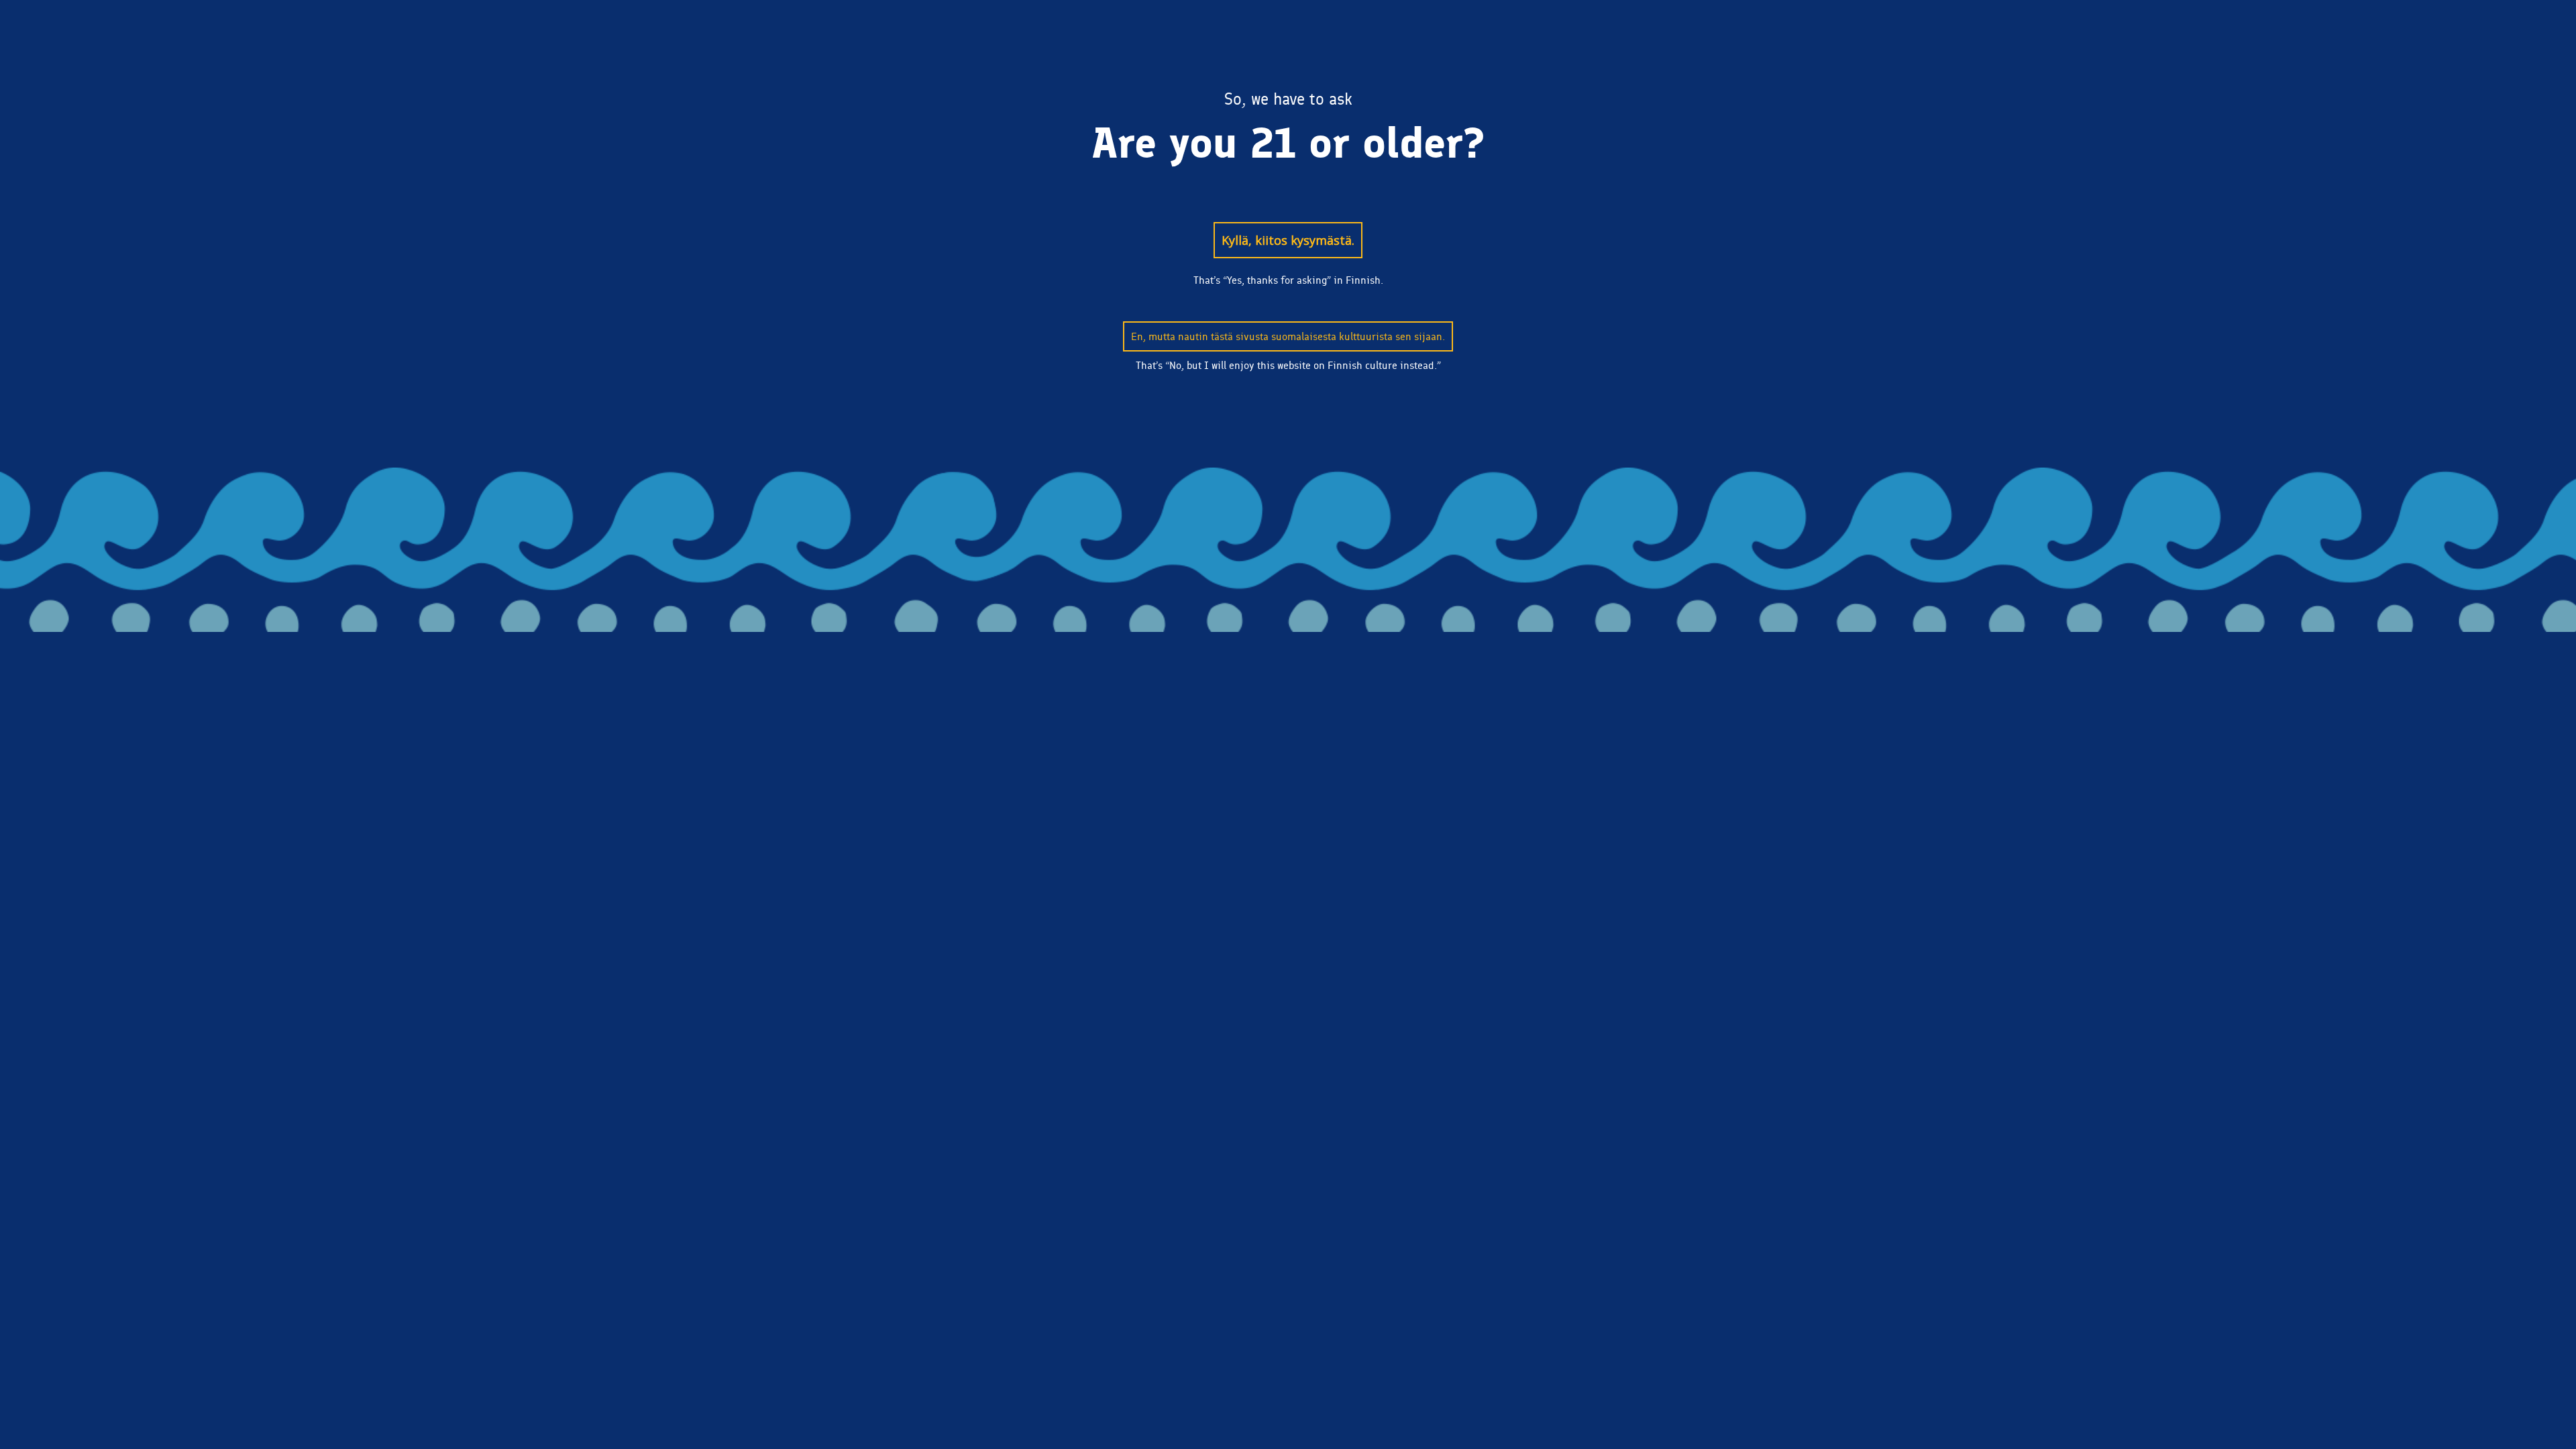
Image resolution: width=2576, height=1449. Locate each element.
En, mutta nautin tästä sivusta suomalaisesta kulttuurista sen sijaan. (1288, 336)
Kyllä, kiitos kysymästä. (1288, 240)
